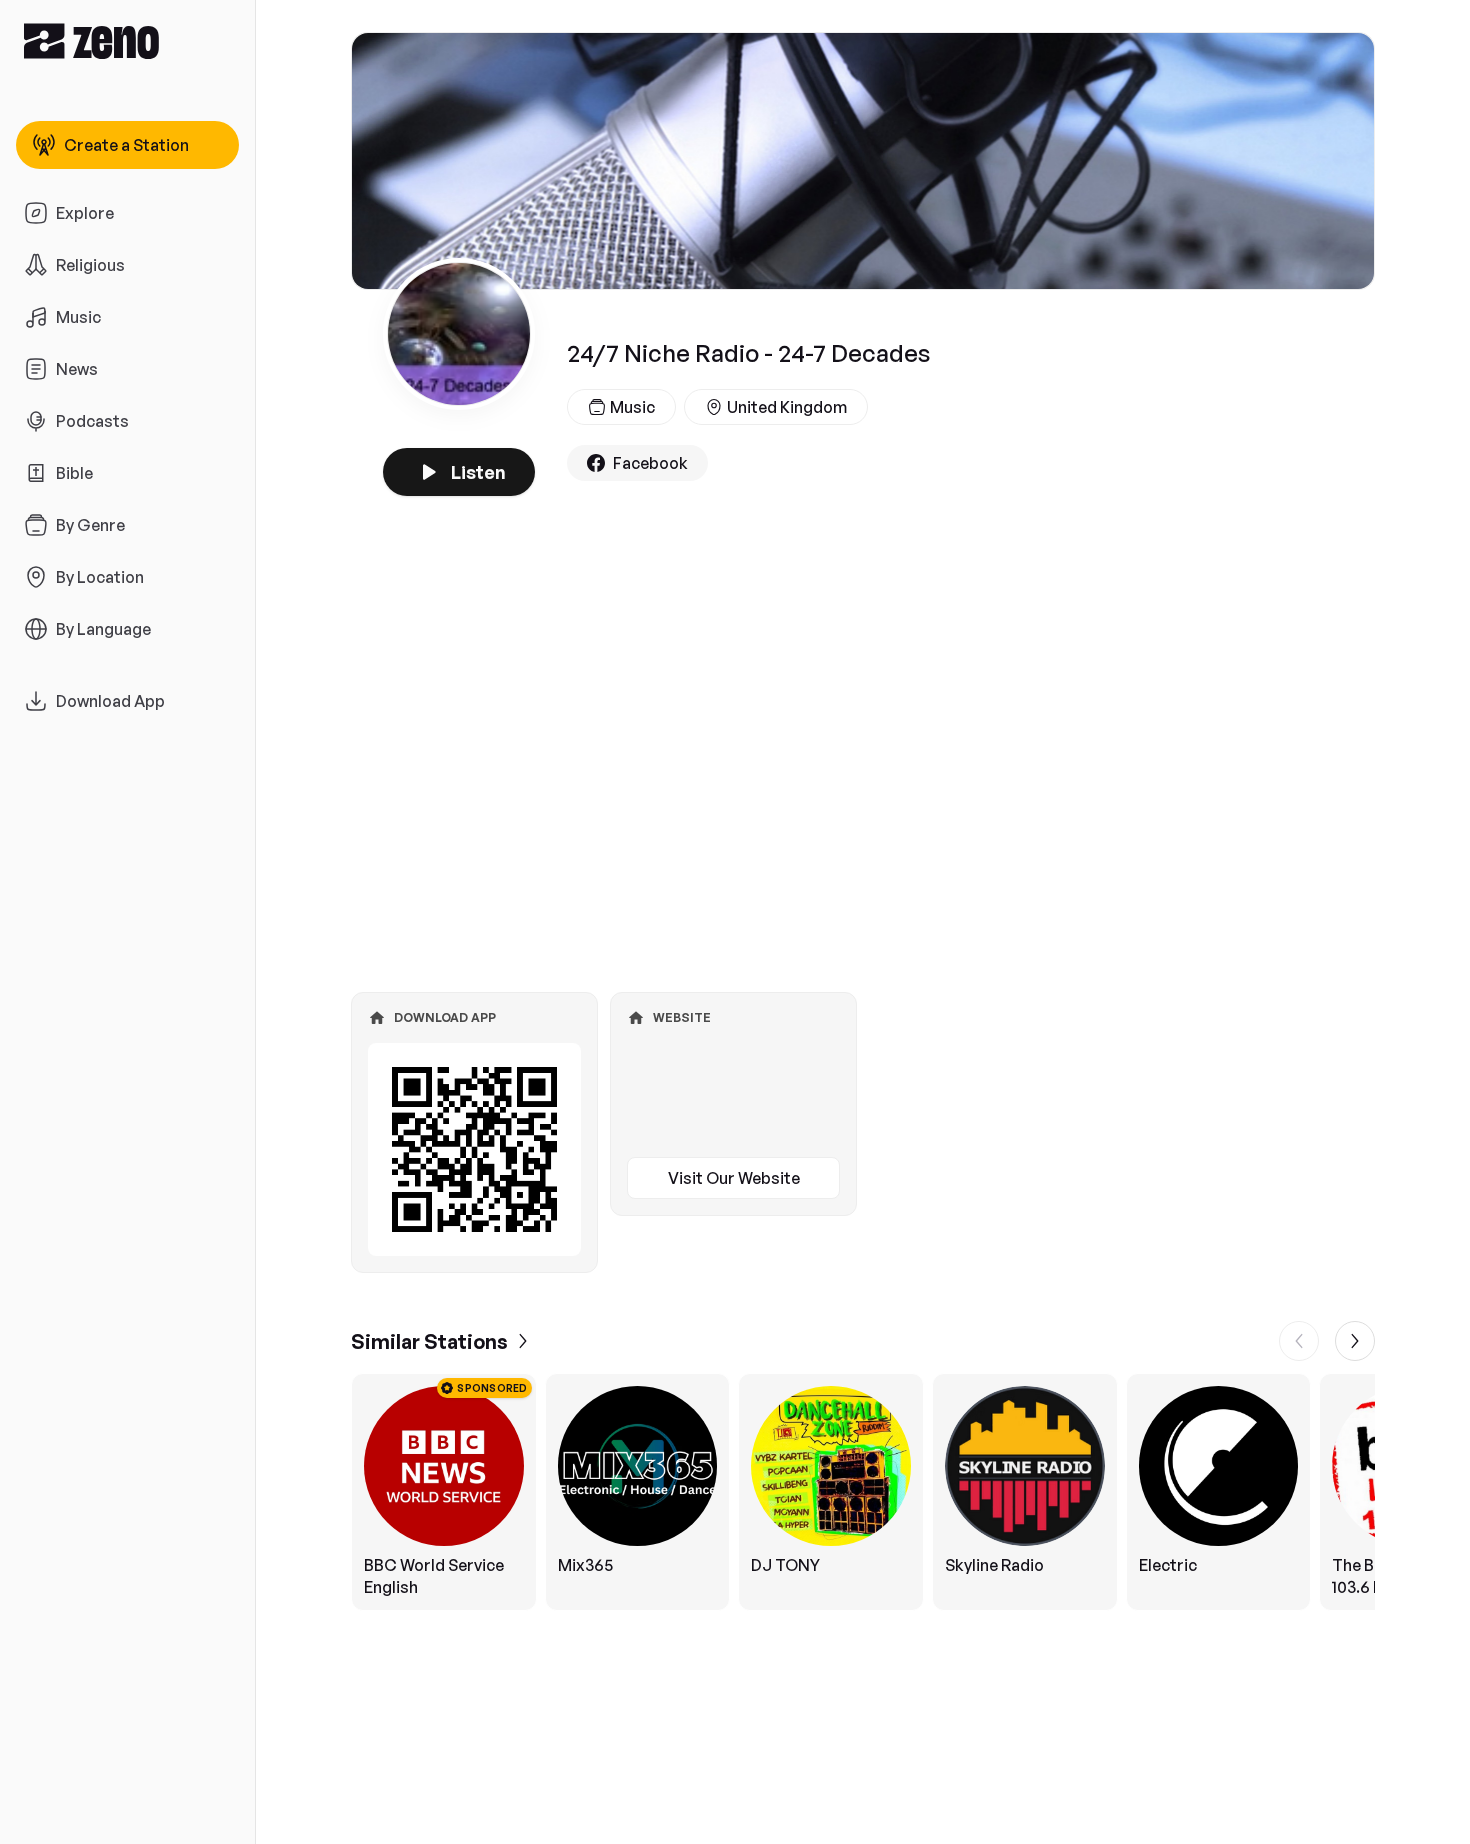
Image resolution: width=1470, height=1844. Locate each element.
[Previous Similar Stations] (1299, 1341)
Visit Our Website (734, 1178)
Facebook (650, 463)
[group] (863, 1492)
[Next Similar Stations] (1355, 1341)
